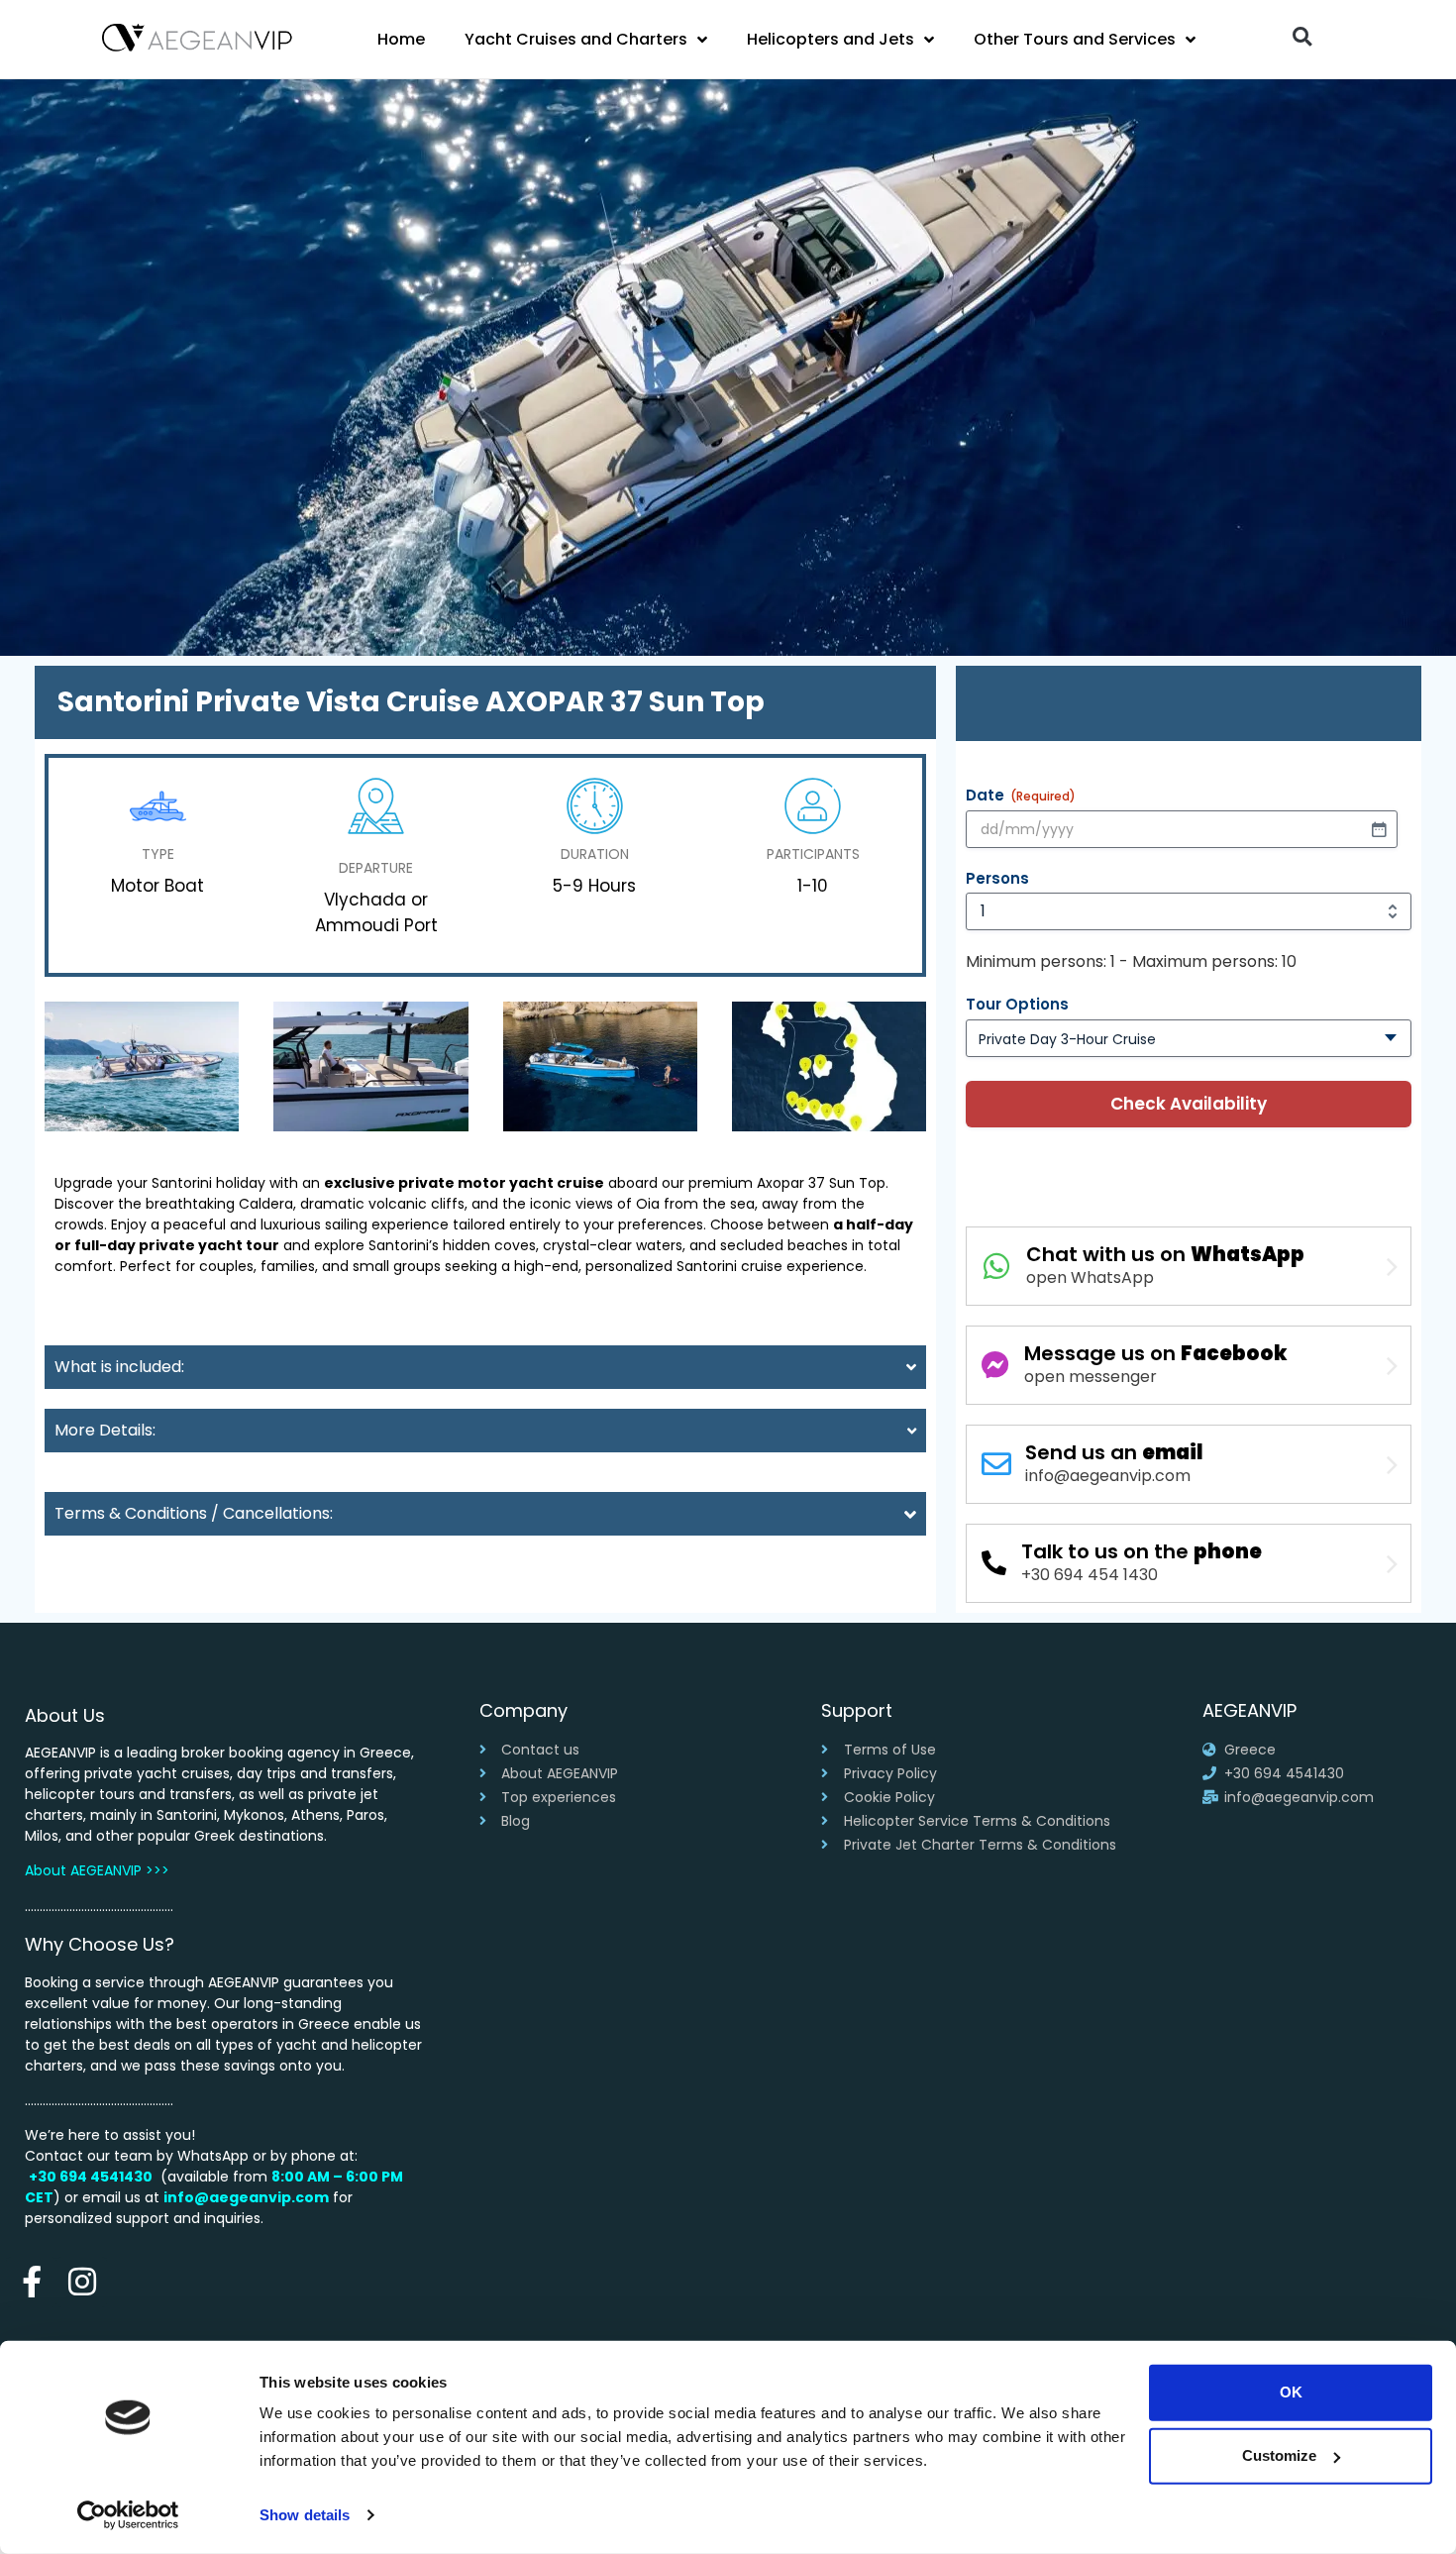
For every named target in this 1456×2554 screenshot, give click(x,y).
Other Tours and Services (1075, 39)
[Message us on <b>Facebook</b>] (995, 1365)
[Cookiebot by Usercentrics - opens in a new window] (128, 2515)
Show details (305, 2515)
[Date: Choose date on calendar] (1379, 829)
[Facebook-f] (31, 2282)
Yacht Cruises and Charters (576, 39)
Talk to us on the (1142, 1551)
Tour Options (1017, 1004)
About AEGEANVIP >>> (97, 1870)
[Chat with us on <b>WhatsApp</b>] (996, 1266)
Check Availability (1189, 1104)
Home (401, 39)
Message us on (1156, 1353)
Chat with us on (1165, 1254)
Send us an (1114, 1452)
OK (1291, 2392)
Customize (1279, 2455)
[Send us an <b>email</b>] (996, 1464)
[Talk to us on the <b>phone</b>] (994, 1563)
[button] (1302, 36)
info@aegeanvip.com (246, 2197)
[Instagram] (82, 2282)
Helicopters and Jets (831, 39)
